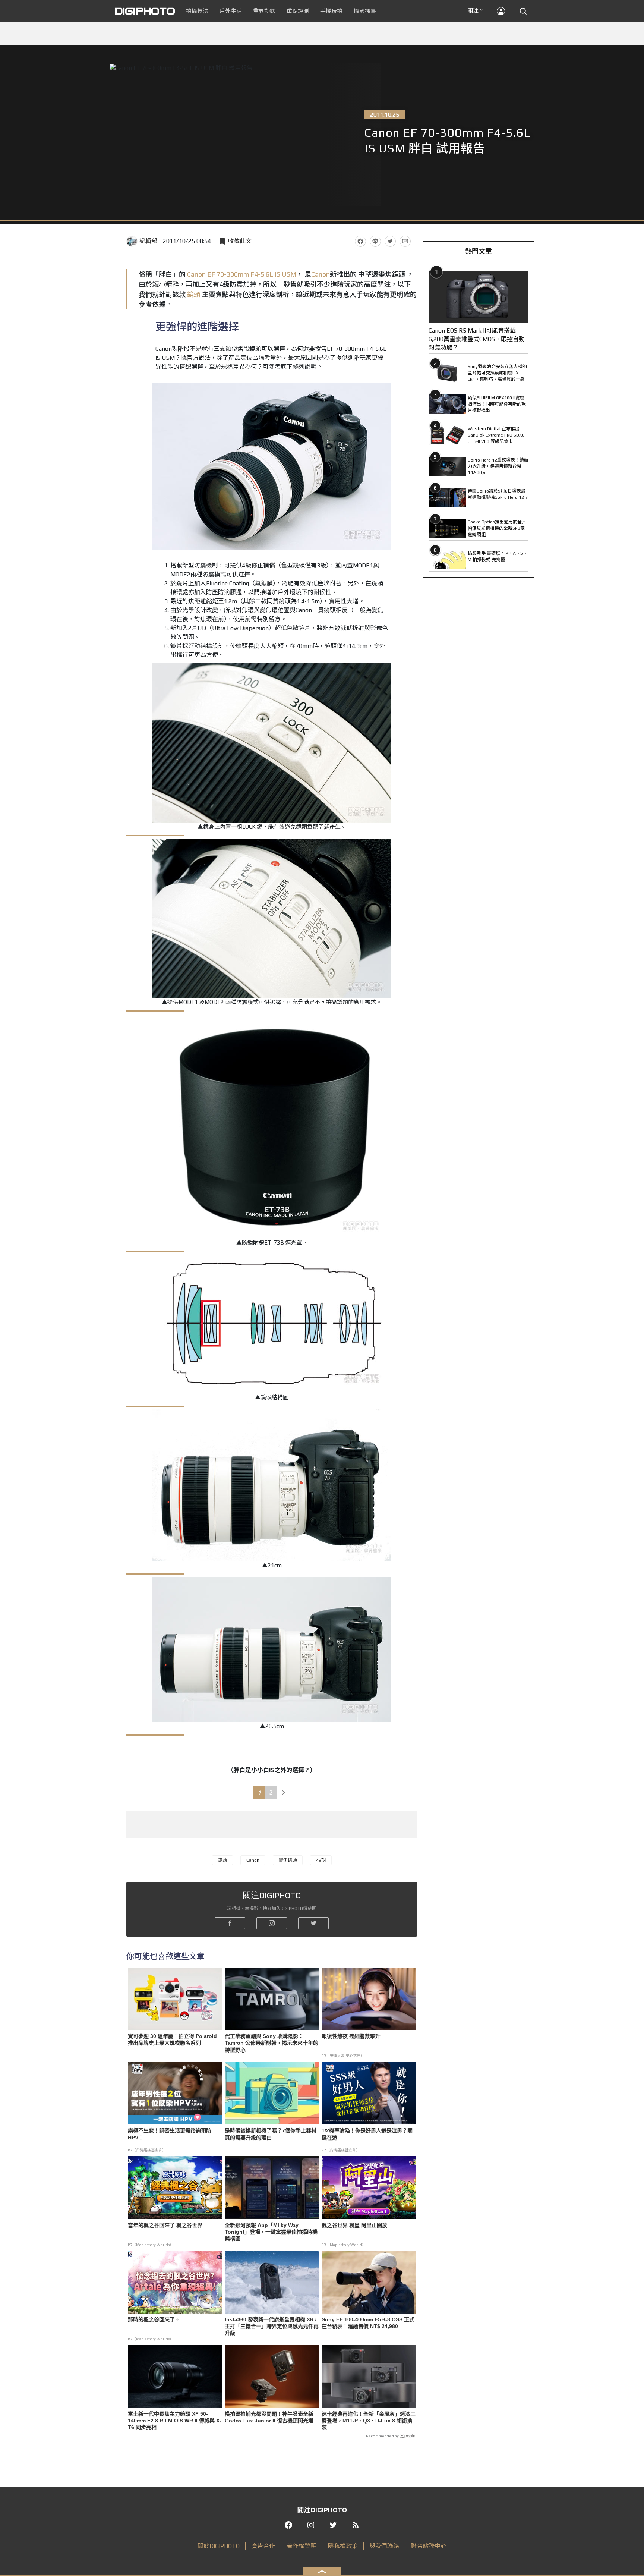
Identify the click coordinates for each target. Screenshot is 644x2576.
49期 (321, 1860)
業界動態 (264, 11)
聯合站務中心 (429, 2546)
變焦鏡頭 (288, 1860)
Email (405, 241)
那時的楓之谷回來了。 (154, 2319)
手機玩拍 (331, 11)
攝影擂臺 (365, 11)
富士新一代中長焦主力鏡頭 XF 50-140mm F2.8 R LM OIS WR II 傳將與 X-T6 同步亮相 (175, 2421)
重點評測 (298, 11)
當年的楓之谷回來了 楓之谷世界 (165, 2225)
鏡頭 (194, 294)
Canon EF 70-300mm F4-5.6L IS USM (242, 274)
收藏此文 (240, 241)
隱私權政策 (343, 2546)
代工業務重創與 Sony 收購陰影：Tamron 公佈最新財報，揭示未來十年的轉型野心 (272, 2043)
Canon (321, 274)
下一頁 (284, 1793)
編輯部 (148, 241)
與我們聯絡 (384, 2546)
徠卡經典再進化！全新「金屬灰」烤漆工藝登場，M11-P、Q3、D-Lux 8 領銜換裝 (369, 2421)
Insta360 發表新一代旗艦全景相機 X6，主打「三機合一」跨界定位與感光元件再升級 (272, 2326)
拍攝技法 (197, 11)
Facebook (360, 241)
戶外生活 (231, 11)
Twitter (390, 241)
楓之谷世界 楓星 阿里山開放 (354, 2225)
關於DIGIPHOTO (219, 2546)
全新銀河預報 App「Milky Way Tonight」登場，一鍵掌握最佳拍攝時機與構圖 (271, 2232)
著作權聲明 (302, 2546)
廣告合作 (263, 2546)
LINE (375, 241)
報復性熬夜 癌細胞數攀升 (351, 2036)
